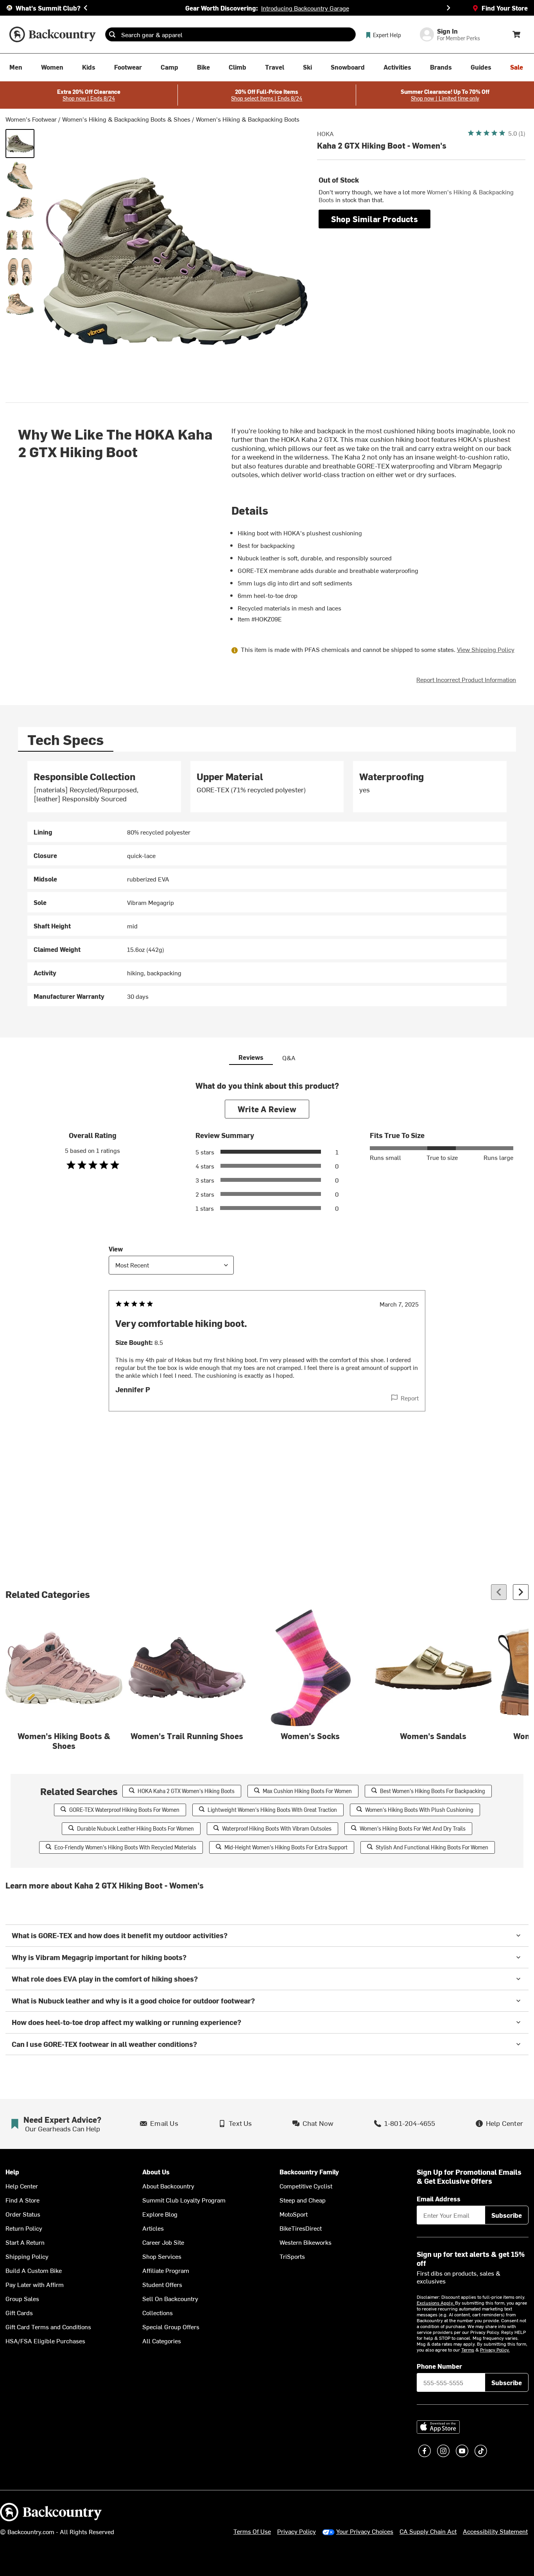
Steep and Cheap (303, 2200)
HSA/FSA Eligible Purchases (45, 2341)
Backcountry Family (309, 2172)
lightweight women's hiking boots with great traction (272, 1810)
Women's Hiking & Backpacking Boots (248, 119)
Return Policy (24, 2228)
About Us (156, 2172)
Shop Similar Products (375, 219)
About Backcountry (168, 2186)
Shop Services (162, 2256)
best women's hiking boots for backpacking (433, 1791)
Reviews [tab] (251, 1057)
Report (410, 1398)
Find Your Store (505, 8)
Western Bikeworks (306, 2242)
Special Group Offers (171, 2326)
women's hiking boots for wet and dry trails (413, 1828)
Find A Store (22, 2200)
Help (12, 2172)
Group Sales (22, 2298)
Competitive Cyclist (306, 2186)
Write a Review (267, 1109)
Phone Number (439, 2366)
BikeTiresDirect (301, 2228)
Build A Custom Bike (34, 2270)
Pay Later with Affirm (35, 2284)
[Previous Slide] (86, 8)
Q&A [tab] (289, 1057)
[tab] (66, 739)
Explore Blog (160, 2214)
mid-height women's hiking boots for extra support (286, 1847)
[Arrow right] (521, 1592)
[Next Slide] (448, 8)
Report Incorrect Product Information (466, 679)
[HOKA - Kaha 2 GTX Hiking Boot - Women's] (20, 144)
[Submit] (112, 34)
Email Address (439, 2199)
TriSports (292, 2256)
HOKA (325, 133)
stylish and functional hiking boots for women (432, 1847)
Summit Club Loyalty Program (184, 2200)
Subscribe (507, 2215)
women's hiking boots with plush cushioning (419, 1810)
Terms (468, 2350)
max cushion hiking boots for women (307, 1791)
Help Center (22, 2186)
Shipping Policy (27, 2256)
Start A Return (25, 2242)
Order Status (23, 2214)
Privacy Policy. (495, 2350)
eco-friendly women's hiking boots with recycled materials (125, 1847)
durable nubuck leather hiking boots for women (135, 1828)
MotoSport (294, 2214)
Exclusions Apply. (436, 2303)
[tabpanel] (267, 884)
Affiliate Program (166, 2270)
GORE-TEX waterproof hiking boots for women (124, 1810)
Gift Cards (19, 2312)
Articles (153, 2228)
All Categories (162, 2341)
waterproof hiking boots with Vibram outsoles (277, 1828)
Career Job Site (163, 2242)
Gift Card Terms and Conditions (48, 2326)
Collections (158, 2312)
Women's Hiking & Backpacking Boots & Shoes (126, 119)
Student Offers (162, 2284)
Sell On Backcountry (170, 2298)
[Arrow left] (499, 1592)
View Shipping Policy (486, 649)
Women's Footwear (31, 119)
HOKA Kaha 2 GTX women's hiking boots (186, 1791)
